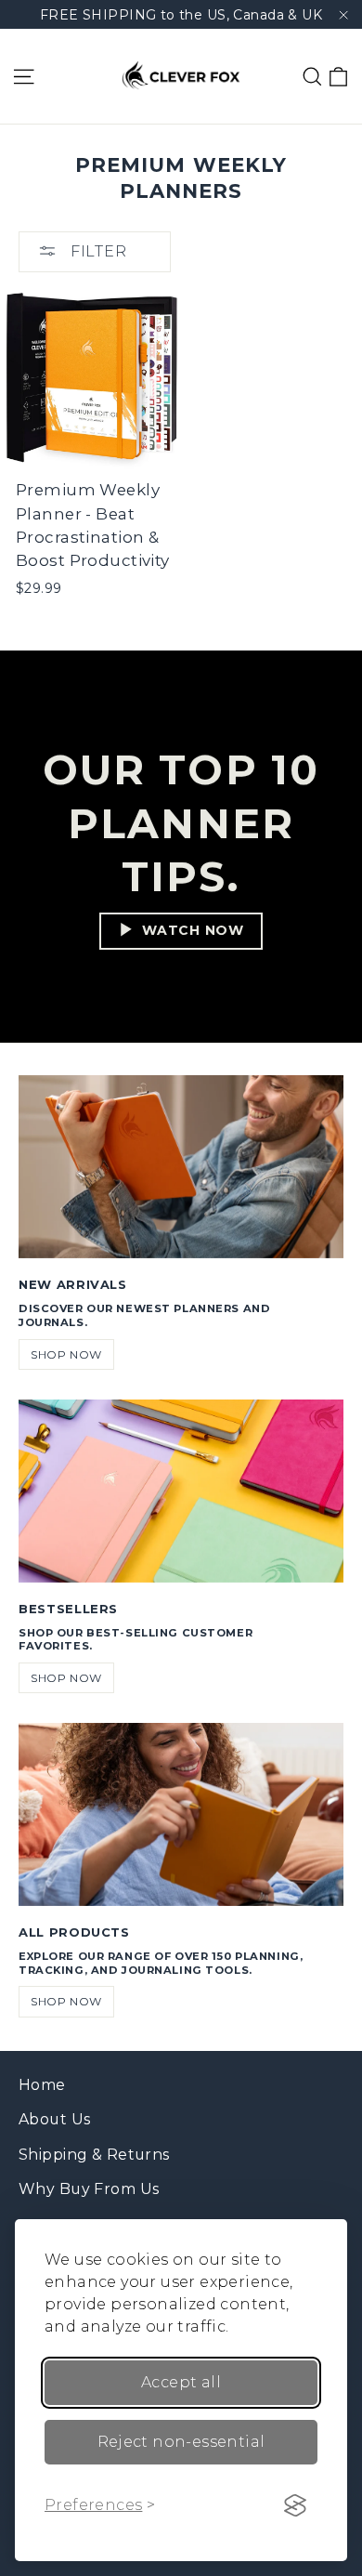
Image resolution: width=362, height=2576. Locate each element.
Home (42, 2085)
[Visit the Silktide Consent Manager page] (295, 2505)
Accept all (181, 2382)
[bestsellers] (181, 1491)
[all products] (181, 1814)
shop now (66, 1354)
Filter (97, 251)
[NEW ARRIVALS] (181, 1167)
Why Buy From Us (89, 2189)
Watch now (193, 930)
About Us (54, 2119)
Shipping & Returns (94, 2155)
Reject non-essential (181, 2442)
